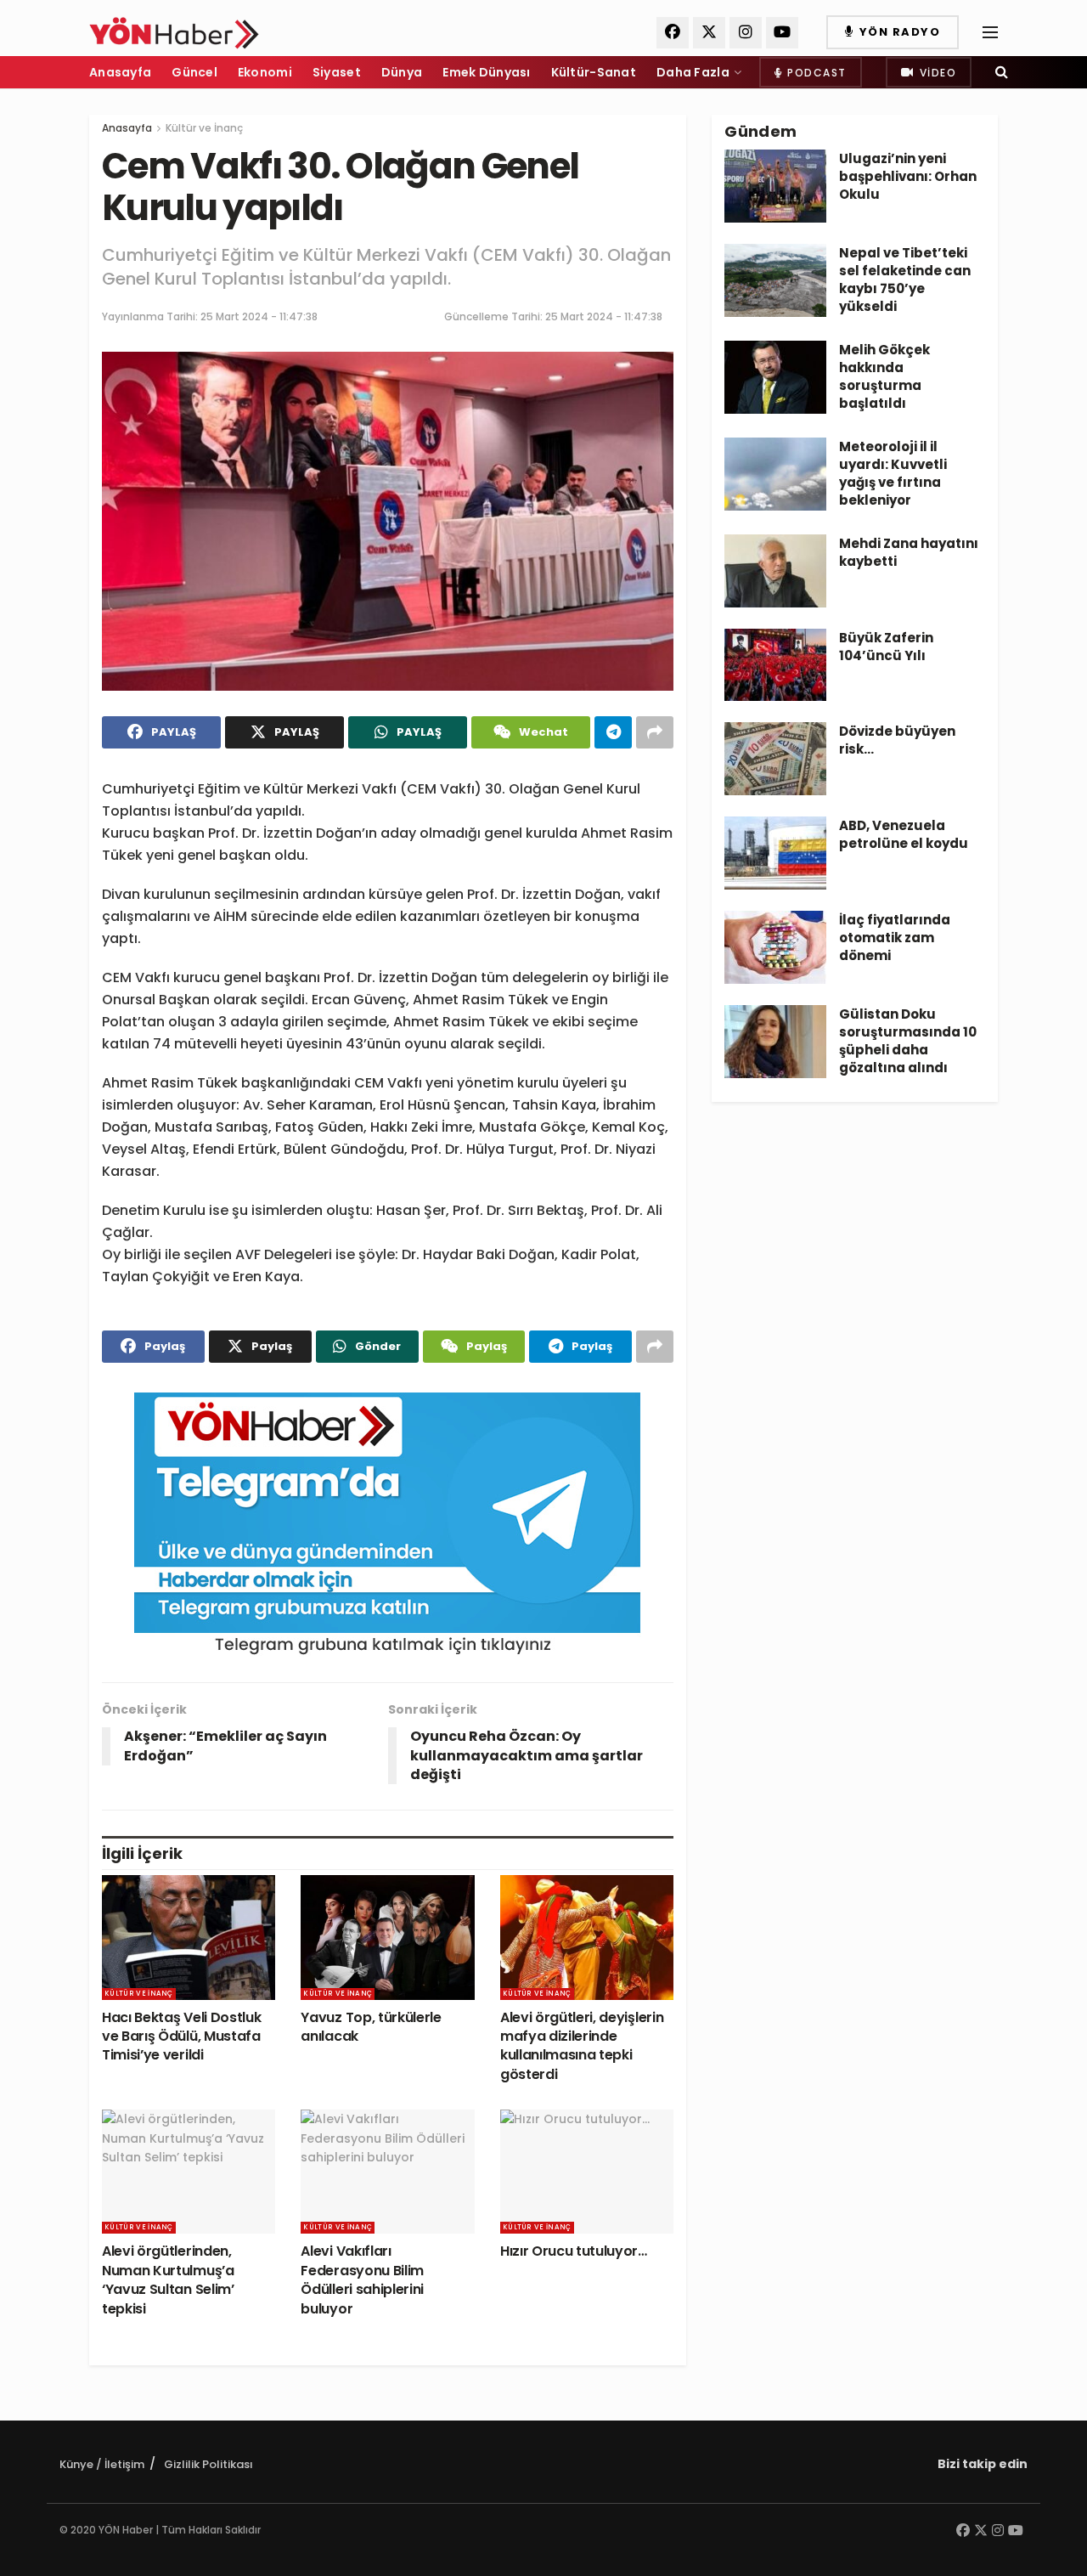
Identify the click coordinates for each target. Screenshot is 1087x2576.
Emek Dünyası (486, 72)
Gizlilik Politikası (208, 2464)
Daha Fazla (693, 72)
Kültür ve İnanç (204, 128)
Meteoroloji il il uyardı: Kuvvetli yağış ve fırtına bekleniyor (893, 473)
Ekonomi (265, 72)
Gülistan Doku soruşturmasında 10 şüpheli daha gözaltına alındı (908, 1041)
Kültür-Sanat (594, 72)
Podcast (815, 73)
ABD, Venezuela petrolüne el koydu (904, 834)
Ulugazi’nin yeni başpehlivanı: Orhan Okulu (908, 176)
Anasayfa (120, 72)
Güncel (194, 72)
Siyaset (337, 72)
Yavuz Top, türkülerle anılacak (371, 2027)
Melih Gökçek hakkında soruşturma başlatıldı (884, 376)
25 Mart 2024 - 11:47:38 (259, 316)
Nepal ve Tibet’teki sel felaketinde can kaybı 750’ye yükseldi (905, 280)
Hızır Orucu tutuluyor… (574, 2251)
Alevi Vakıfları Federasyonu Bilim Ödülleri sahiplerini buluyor (362, 2279)
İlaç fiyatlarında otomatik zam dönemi (895, 938)
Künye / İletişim (102, 2464)
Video (936, 73)
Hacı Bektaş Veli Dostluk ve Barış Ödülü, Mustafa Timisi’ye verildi (181, 2037)
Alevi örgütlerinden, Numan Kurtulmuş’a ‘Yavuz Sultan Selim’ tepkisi (168, 2279)
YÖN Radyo (898, 32)
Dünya (402, 72)
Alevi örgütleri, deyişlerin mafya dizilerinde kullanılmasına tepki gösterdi (582, 2046)
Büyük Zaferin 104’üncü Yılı (886, 647)
